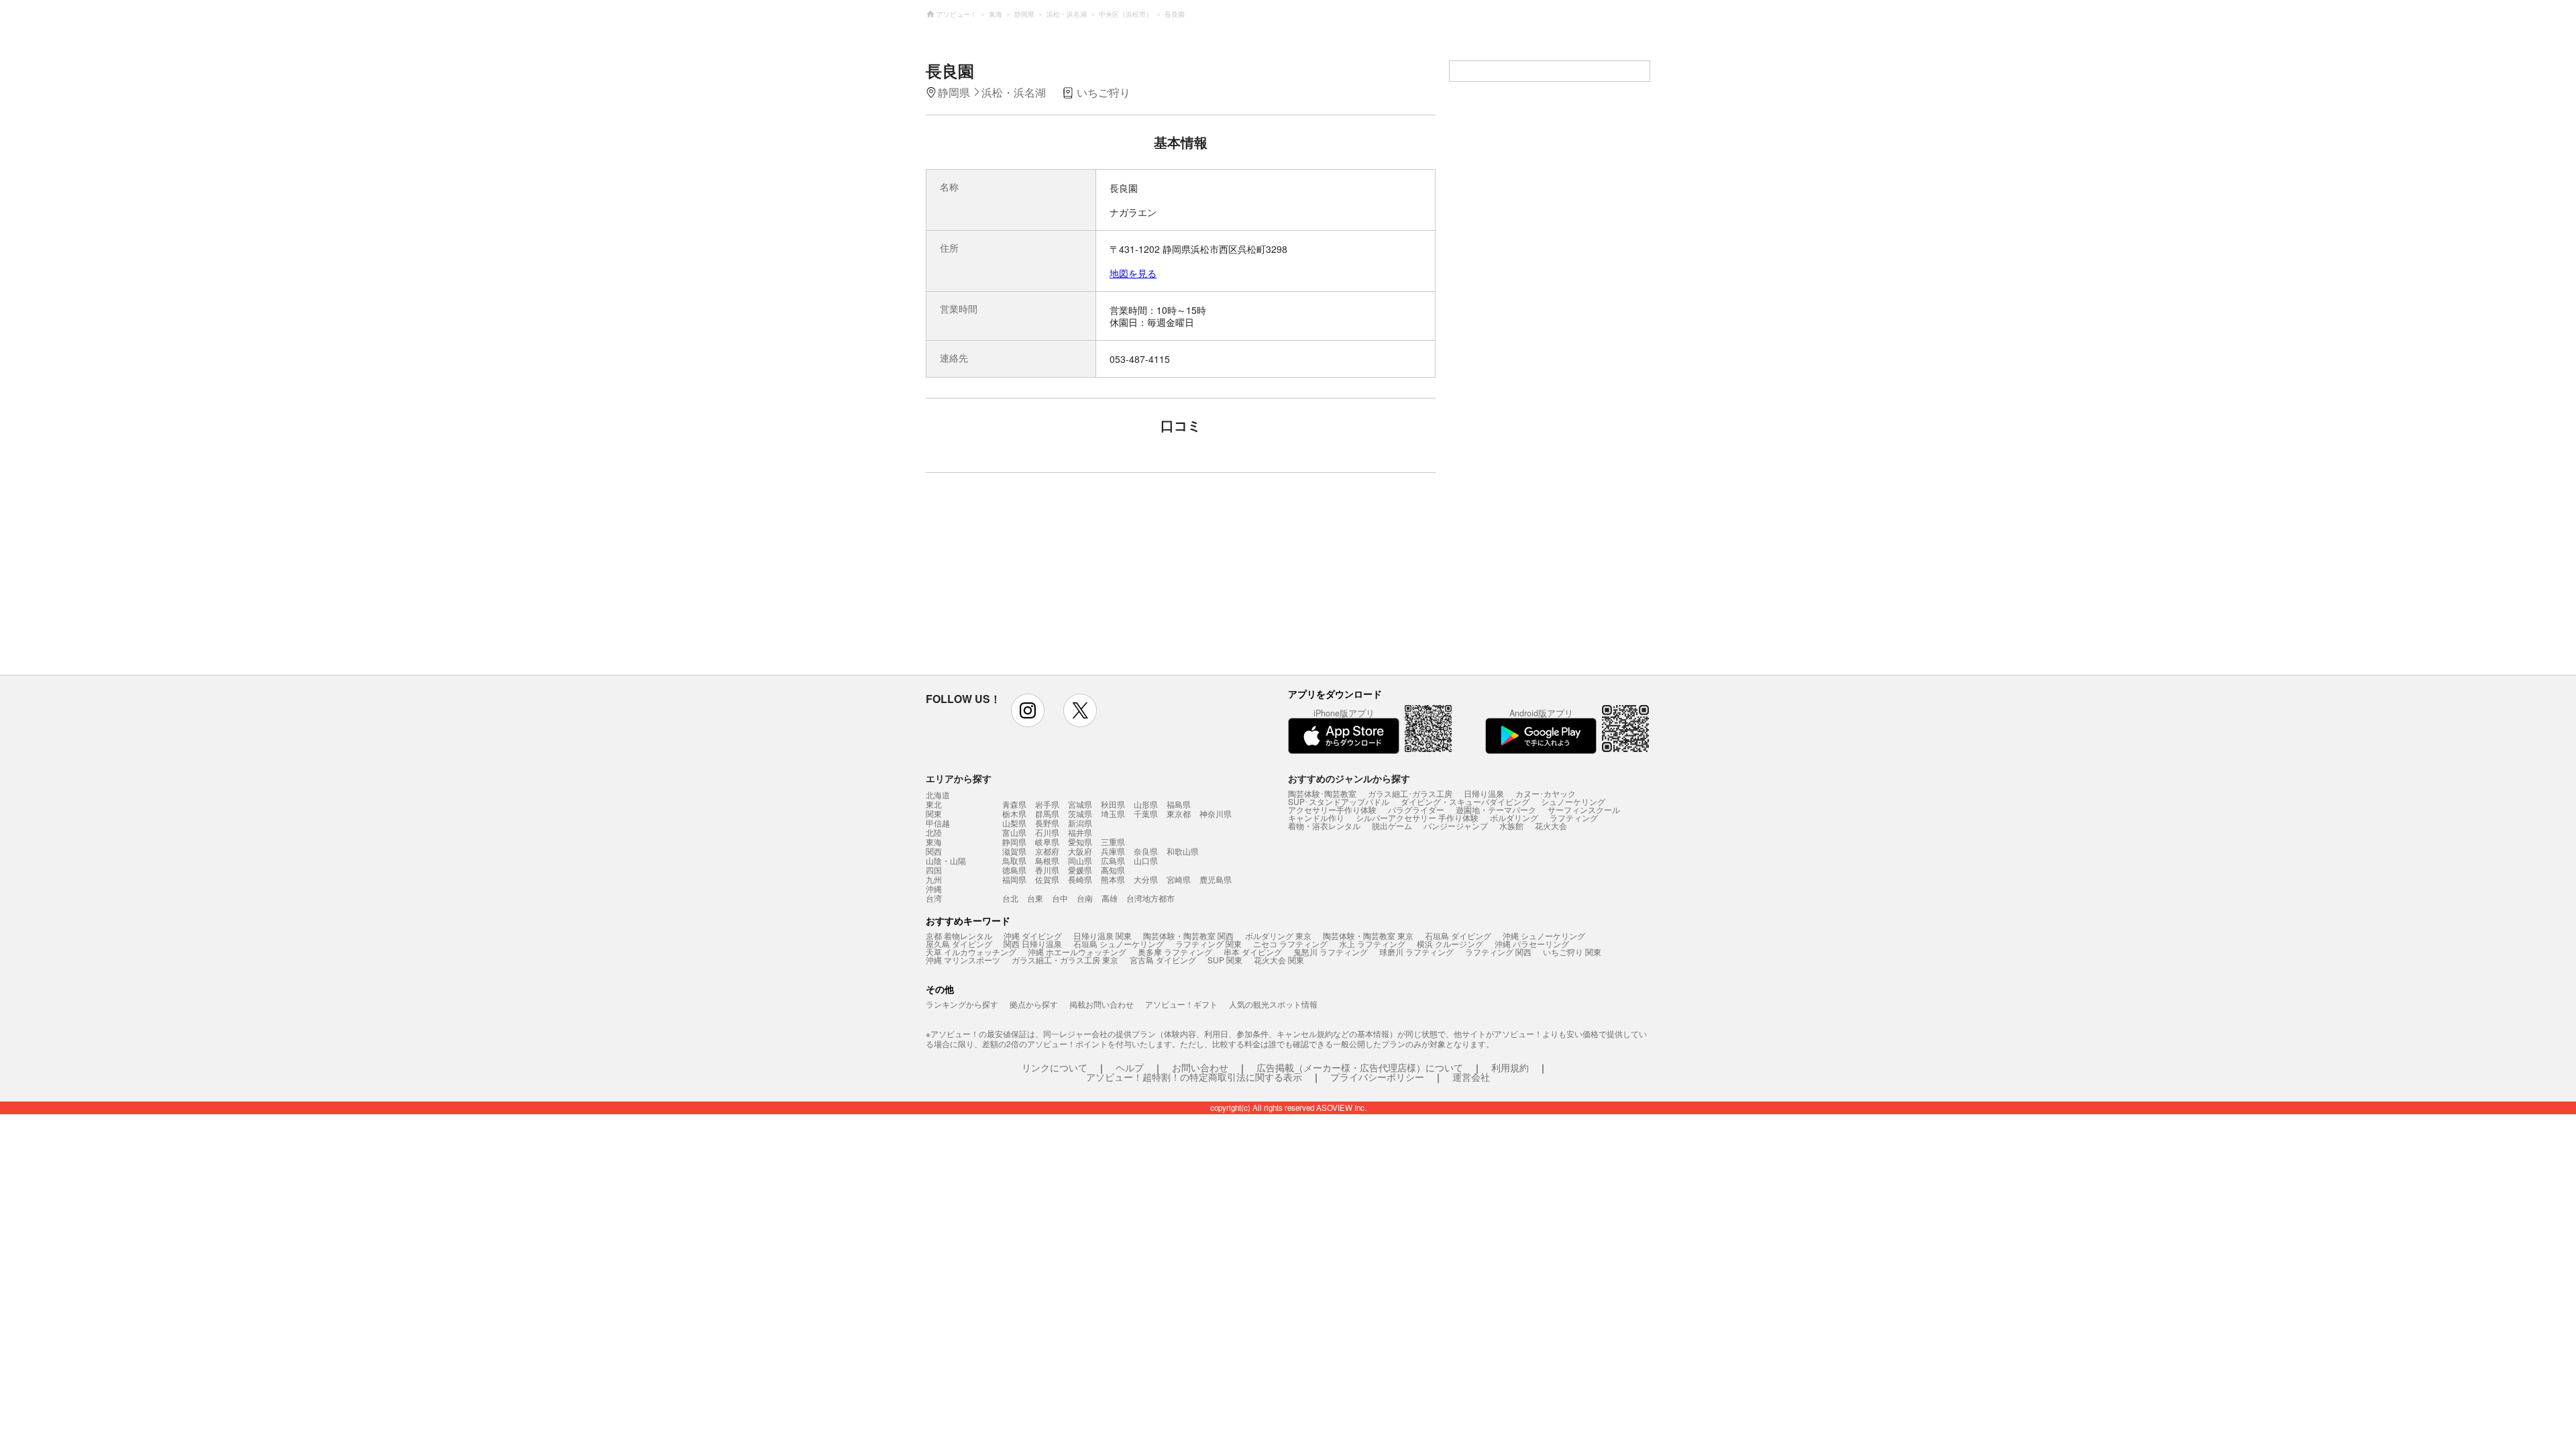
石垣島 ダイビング (1458, 935)
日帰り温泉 (1484, 793)
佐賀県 (1047, 879)
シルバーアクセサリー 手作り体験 (1417, 817)
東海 (934, 842)
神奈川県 (1216, 813)
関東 (934, 814)
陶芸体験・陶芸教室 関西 (1188, 935)
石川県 (1047, 832)
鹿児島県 (1216, 879)
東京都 (1179, 813)
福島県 (1179, 804)
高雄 (1110, 898)
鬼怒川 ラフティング (1331, 952)
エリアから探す (959, 778)
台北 (1010, 898)
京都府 (1047, 851)
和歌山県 (1183, 851)
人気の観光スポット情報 (1273, 1004)
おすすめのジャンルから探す (1349, 778)
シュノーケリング (1573, 801)
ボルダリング (1514, 817)
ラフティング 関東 (1209, 944)
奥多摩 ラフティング (1175, 952)
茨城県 (1080, 813)
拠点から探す (1034, 1004)
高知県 (1113, 870)
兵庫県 (1113, 851)
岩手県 (1047, 804)
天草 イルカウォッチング (971, 952)
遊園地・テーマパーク (1496, 809)
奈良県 (1146, 851)
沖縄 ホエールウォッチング (1077, 952)
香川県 (1047, 870)
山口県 (1146, 860)
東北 (934, 804)
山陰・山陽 (946, 861)
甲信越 (938, 823)
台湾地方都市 (1150, 898)
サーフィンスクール (1584, 809)
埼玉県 (1113, 813)
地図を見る (1133, 273)
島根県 (1047, 860)
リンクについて (1055, 1067)
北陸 (934, 833)
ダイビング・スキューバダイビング (1465, 801)
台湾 (934, 898)
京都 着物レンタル (959, 935)
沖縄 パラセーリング (1532, 944)
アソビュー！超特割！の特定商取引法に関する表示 (1194, 1077)
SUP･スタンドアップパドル (1339, 801)
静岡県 (1014, 842)
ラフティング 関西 (1498, 952)
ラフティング (1574, 817)
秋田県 (1113, 804)
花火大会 (1551, 825)
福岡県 (1014, 879)
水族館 (1511, 825)
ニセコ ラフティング (1290, 944)
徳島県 (1014, 870)
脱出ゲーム (1392, 825)
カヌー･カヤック (1546, 793)
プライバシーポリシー (1377, 1077)
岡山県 (1080, 860)
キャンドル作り (1316, 817)
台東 (1035, 898)
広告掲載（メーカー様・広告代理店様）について (1360, 1067)
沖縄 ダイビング (1033, 935)
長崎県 (1080, 879)
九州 (934, 879)
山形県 (1146, 804)
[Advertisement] (1065, 580)
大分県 (1146, 879)
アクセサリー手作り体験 (1332, 809)
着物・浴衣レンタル (1324, 825)
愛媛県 (1080, 870)
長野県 (1047, 823)
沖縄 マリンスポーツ (963, 960)
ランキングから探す (962, 1004)
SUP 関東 (1225, 960)
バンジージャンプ (1456, 825)
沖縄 (934, 889)
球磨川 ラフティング (1416, 952)
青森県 (1014, 804)
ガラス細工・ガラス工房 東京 (1065, 960)
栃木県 (1014, 813)
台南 (1085, 898)
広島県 (1113, 860)
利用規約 (1510, 1067)
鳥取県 (1014, 860)
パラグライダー (1416, 809)
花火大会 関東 (1279, 960)
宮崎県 (1179, 879)
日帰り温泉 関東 (1103, 935)
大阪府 (1080, 851)
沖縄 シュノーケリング (1544, 935)
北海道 (938, 795)
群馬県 (1047, 813)
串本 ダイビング (1253, 952)
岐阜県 (1047, 842)
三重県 (1113, 842)
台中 (1060, 898)
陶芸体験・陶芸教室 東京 (1368, 935)
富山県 (1014, 832)
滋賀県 (1014, 851)
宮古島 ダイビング (1163, 960)
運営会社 (1471, 1077)
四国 (934, 870)
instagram (1028, 710)
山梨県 (1014, 823)
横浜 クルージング (1450, 944)
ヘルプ (1130, 1067)
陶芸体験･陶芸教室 (1322, 793)
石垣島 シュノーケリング (1119, 944)
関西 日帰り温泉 (1033, 944)
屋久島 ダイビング (959, 944)
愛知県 (1080, 842)
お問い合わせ (1200, 1067)
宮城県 (1080, 804)
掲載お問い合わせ (1102, 1004)
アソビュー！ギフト (1181, 1004)
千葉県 (1146, 813)
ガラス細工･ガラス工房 (1410, 793)
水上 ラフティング (1372, 944)
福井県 (1080, 832)
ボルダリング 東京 (1278, 935)
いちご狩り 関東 (1572, 952)
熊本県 (1113, 879)
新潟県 (1080, 823)
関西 (934, 851)
